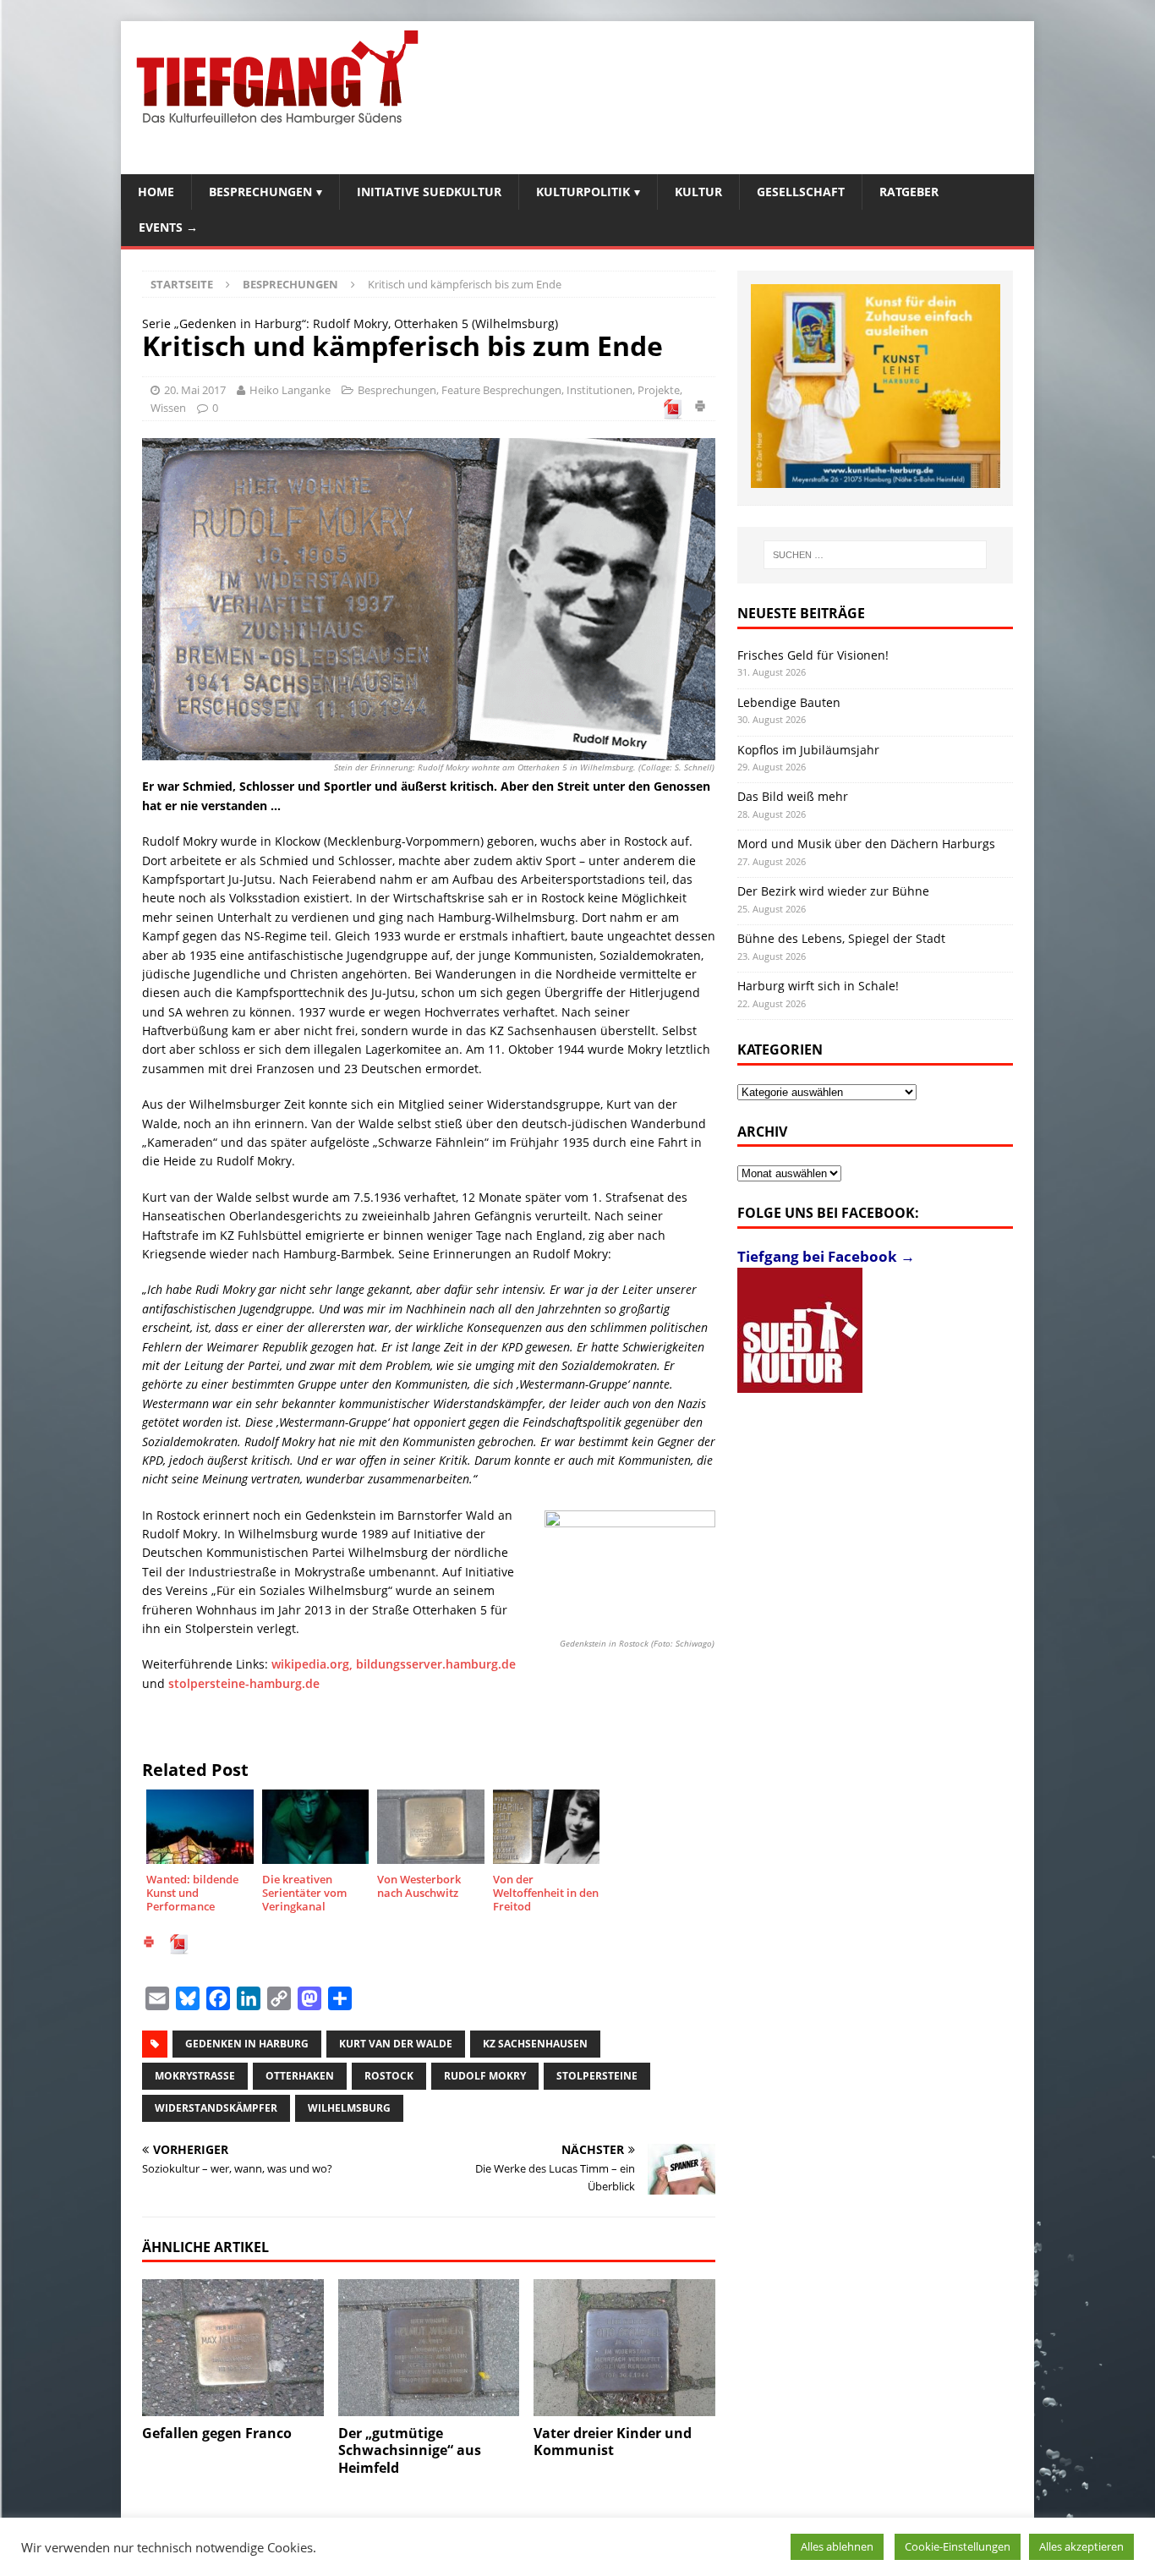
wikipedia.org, (314, 1664)
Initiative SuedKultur (429, 192)
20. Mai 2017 (195, 390)
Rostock (389, 2076)
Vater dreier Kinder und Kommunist (613, 2442)
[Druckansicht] (700, 408)
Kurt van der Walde (396, 2044)
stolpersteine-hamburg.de (244, 1683)
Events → (168, 227)
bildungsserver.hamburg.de (436, 1664)
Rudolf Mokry (485, 2076)
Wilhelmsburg (349, 2108)
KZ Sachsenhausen (535, 2044)
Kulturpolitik (583, 192)
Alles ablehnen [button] (837, 2546)
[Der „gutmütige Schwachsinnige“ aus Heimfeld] (429, 2347)
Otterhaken (300, 2076)
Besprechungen (260, 192)
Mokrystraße (195, 2076)
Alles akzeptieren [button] (1081, 2546)
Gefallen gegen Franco (217, 2433)
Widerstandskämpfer (216, 2108)
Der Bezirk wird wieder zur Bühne (833, 891)
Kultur (698, 192)
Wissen (168, 408)
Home (156, 192)
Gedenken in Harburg (247, 2044)
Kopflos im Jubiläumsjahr (808, 750)
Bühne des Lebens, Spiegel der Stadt (841, 938)
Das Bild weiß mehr (793, 796)
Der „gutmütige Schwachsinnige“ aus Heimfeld (410, 2451)
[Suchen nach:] (875, 555)
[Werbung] (876, 386)
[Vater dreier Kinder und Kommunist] (624, 2347)
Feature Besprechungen (501, 390)
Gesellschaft (801, 192)
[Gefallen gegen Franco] (233, 2347)
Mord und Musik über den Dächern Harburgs (866, 844)
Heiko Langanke (290, 390)
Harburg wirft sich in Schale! (818, 986)
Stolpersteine (597, 2076)
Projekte (659, 390)
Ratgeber (909, 192)
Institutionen (599, 390)
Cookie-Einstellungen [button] (958, 2546)
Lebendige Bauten (789, 702)
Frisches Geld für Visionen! (813, 655)
